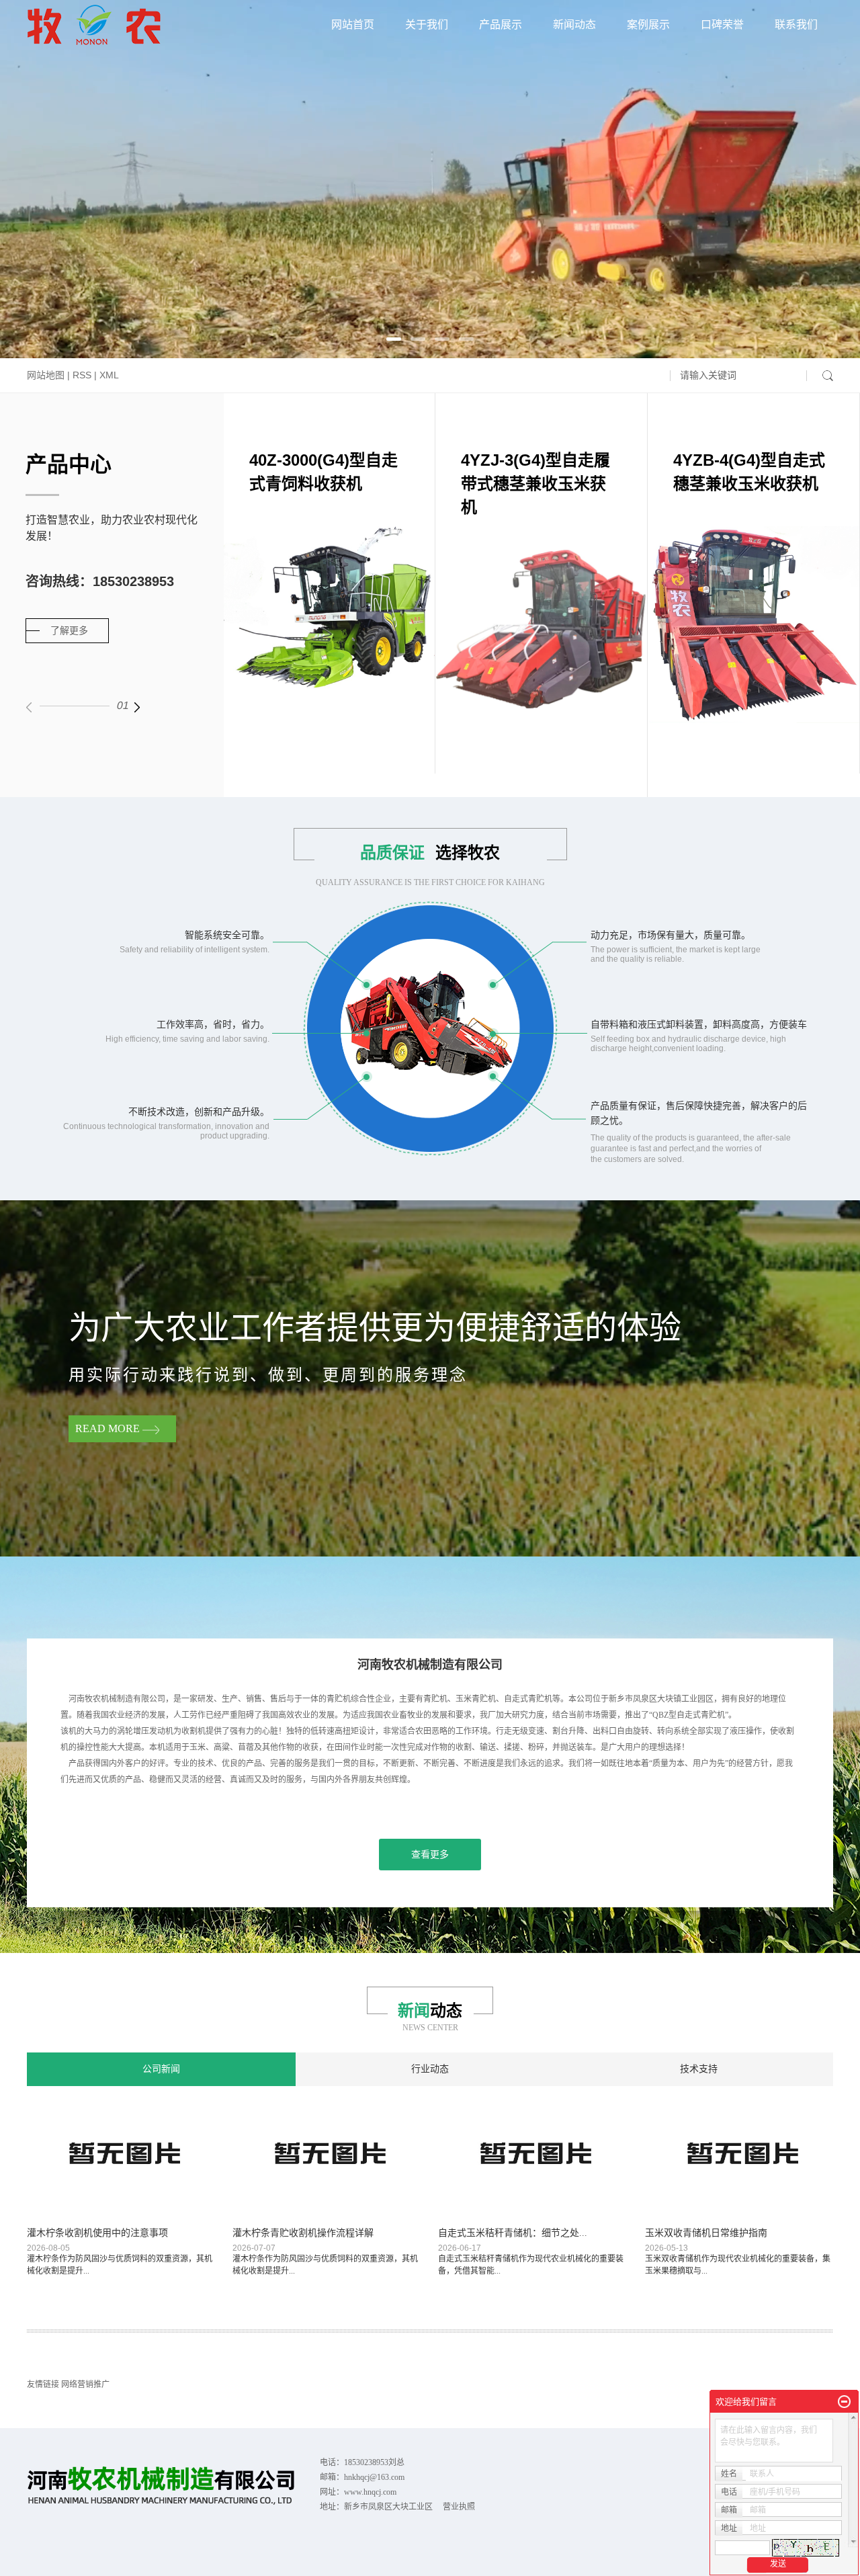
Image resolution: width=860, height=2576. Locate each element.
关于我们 (427, 25)
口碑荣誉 (722, 25)
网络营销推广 (85, 2384)
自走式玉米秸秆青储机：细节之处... (513, 2233)
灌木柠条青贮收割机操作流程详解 (303, 2233)
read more (109, 1428)
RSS (82, 375)
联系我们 (796, 25)
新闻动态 (574, 25)
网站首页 (353, 25)
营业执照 (459, 2507)
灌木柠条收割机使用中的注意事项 (97, 2233)
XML (109, 375)
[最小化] (844, 2402)
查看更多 (430, 1855)
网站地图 (46, 375)
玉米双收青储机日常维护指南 (706, 2233)
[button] (394, 339)
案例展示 (648, 25)
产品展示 (501, 25)
